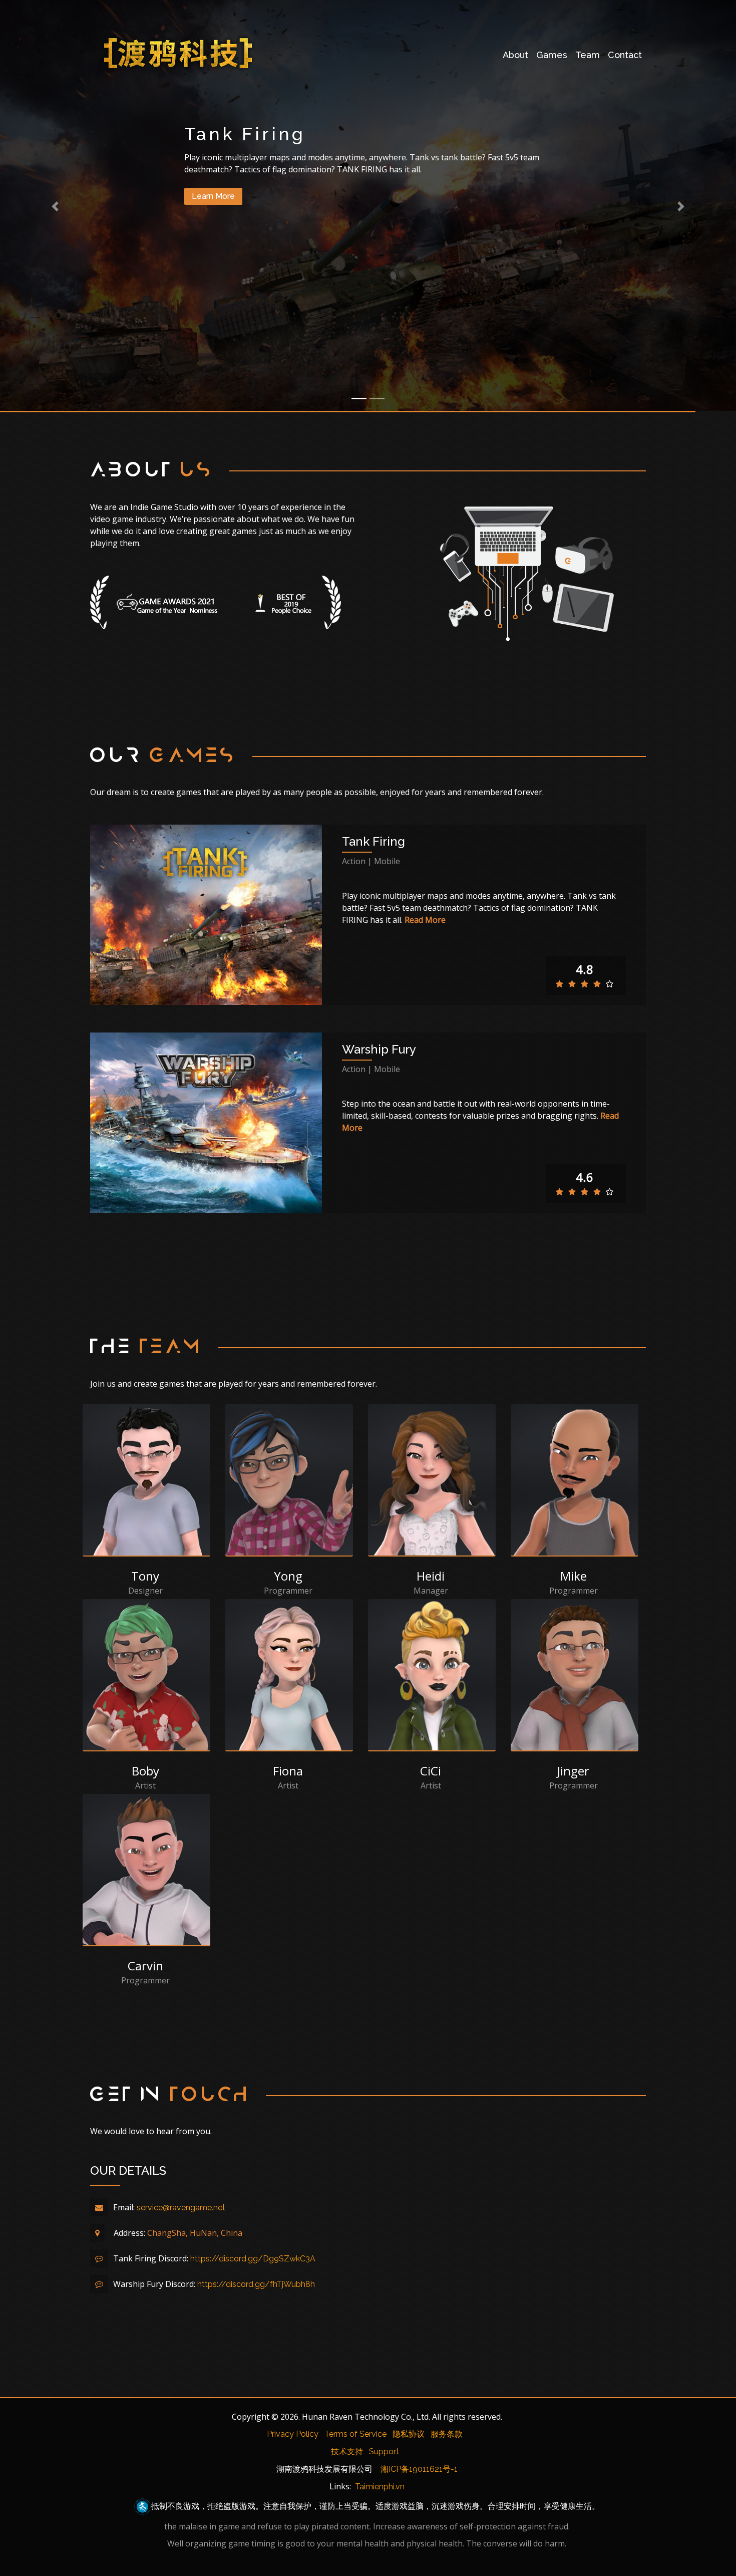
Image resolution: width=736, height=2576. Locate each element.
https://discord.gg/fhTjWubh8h (256, 2284)
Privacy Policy (293, 2434)
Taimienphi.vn (380, 2487)
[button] (55, 206)
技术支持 (347, 2452)
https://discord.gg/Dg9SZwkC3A (253, 2259)
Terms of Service (355, 2434)
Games (552, 55)
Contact (625, 55)
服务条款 (447, 2434)
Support (384, 2452)
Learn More (213, 196)
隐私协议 (409, 2434)
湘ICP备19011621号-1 (419, 2469)
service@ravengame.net (181, 2208)
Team (588, 55)
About (515, 55)
